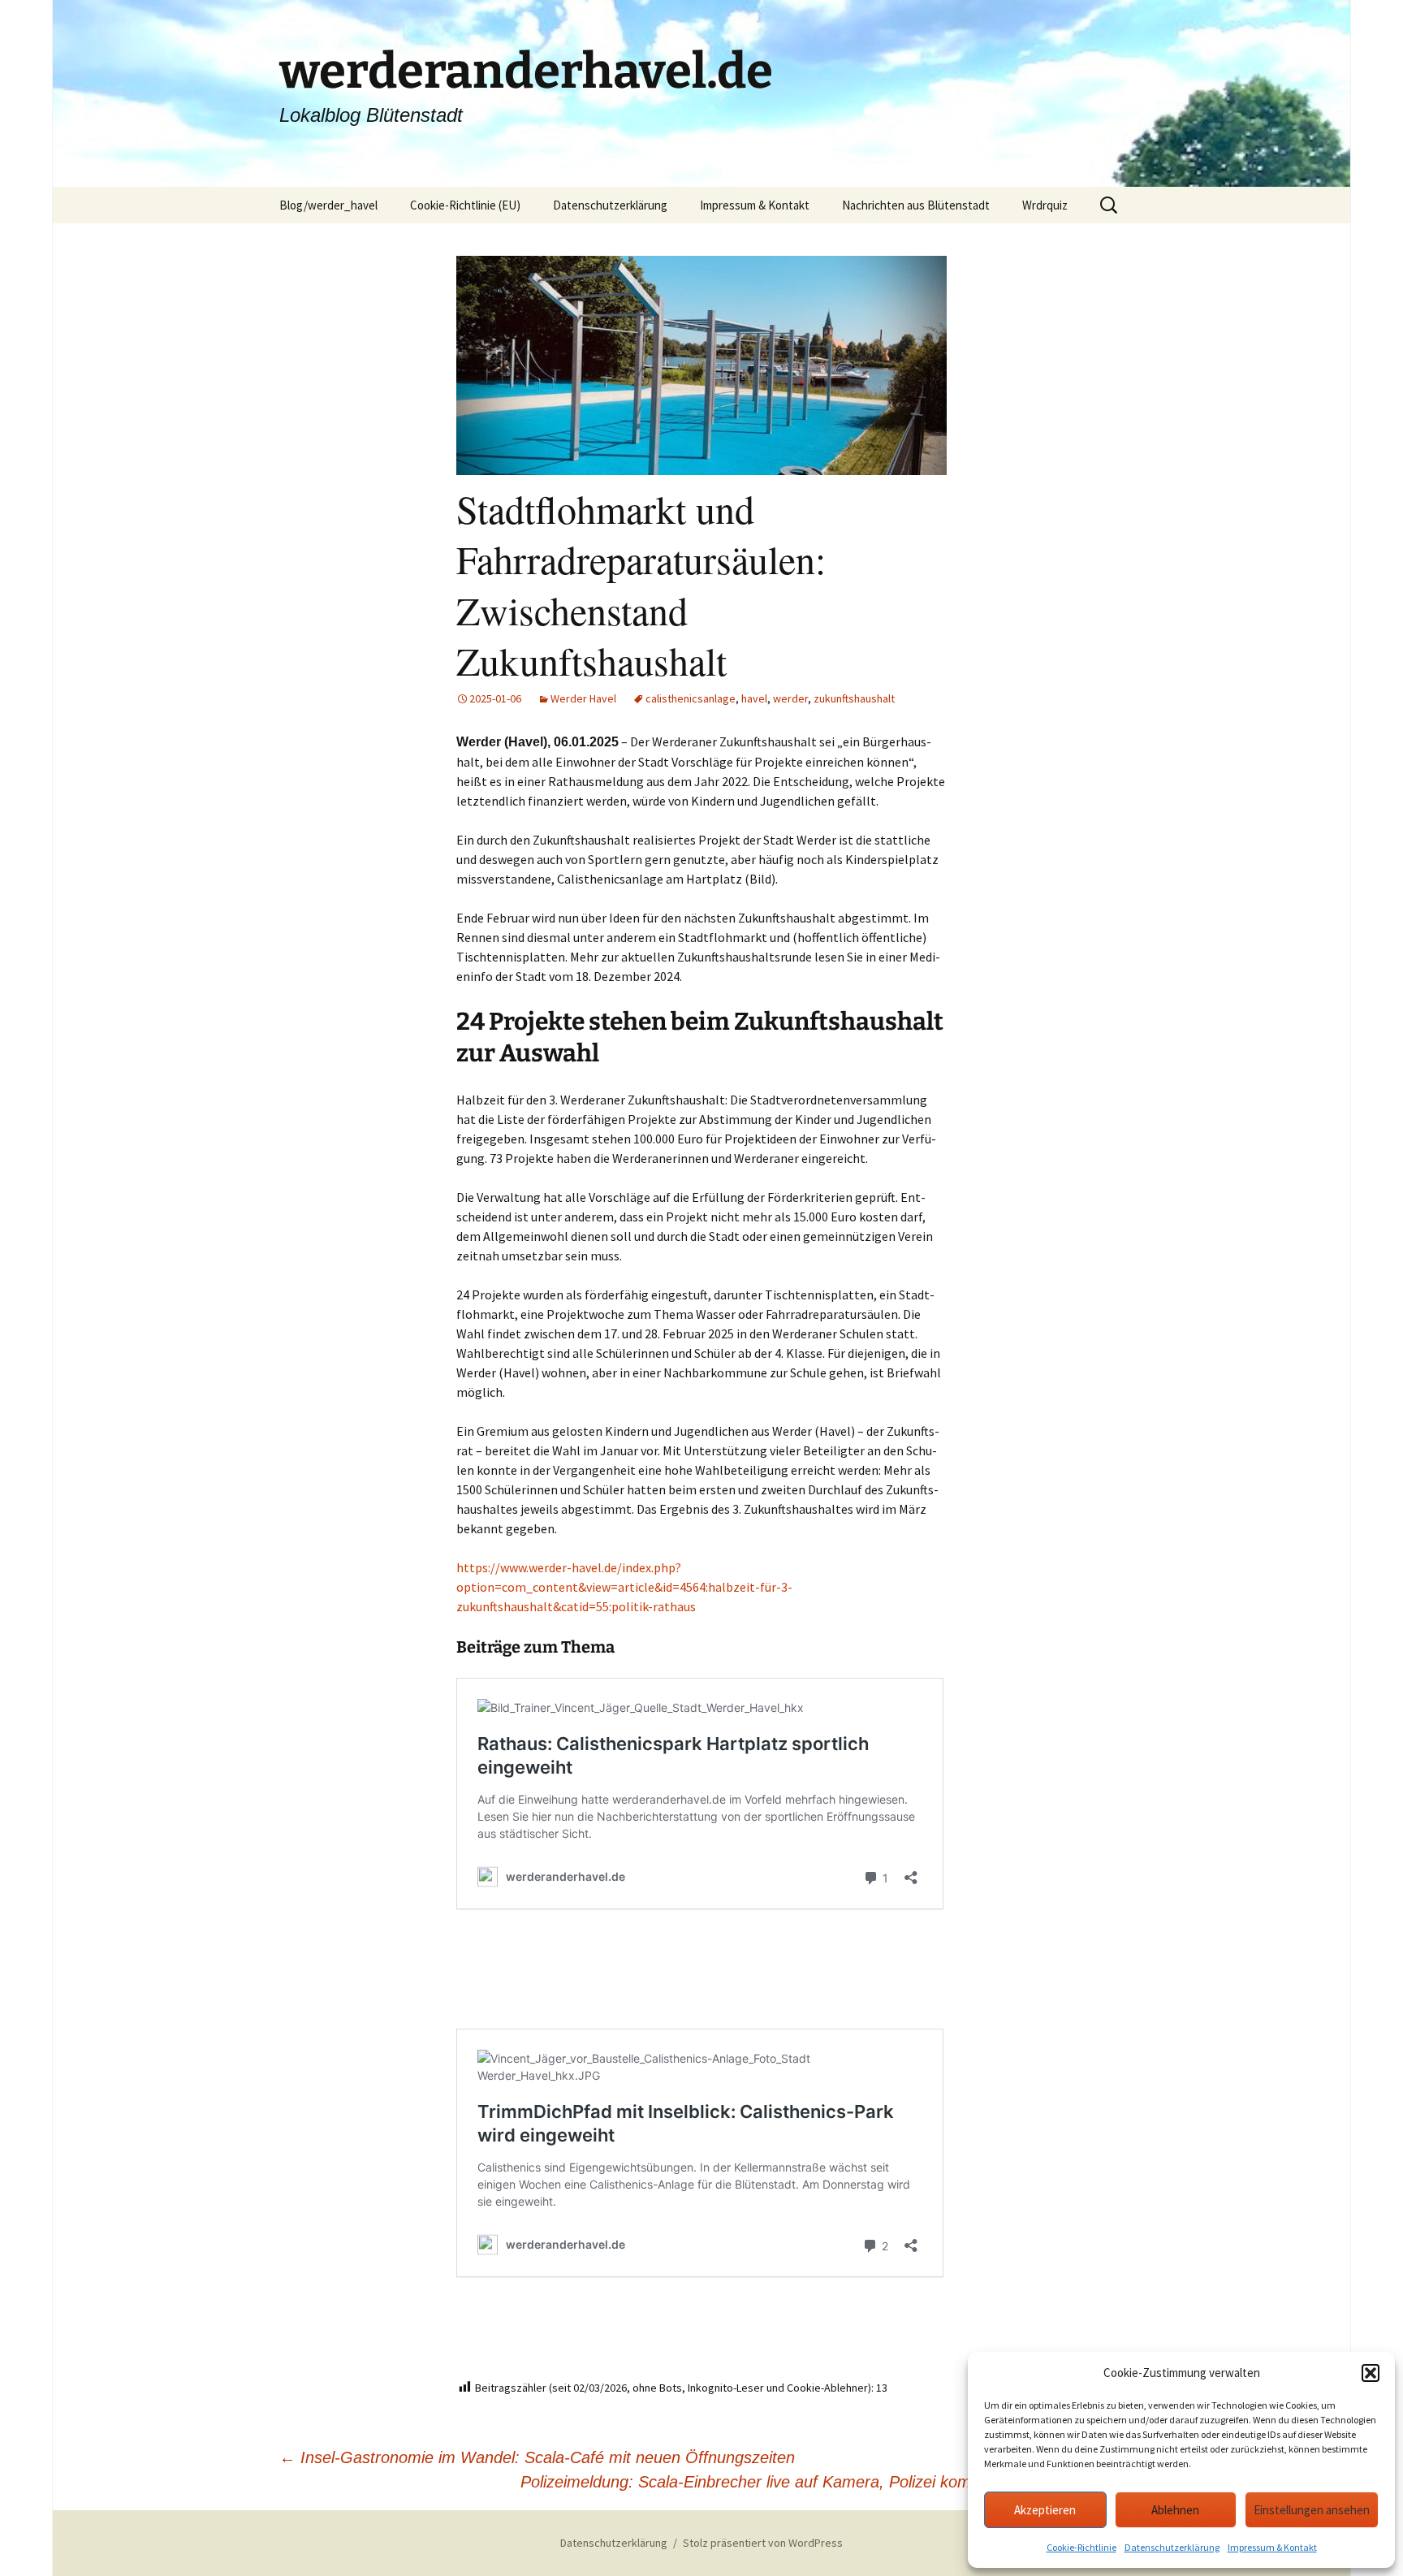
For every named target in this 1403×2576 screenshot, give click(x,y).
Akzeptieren (1045, 2510)
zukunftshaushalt (854, 698)
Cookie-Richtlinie (1081, 2547)
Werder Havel (583, 698)
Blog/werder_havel (328, 205)
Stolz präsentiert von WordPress (763, 2543)
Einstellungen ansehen (1312, 2510)
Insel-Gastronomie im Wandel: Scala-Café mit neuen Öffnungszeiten (537, 2457)
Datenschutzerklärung (1172, 2547)
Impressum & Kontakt (1272, 2547)
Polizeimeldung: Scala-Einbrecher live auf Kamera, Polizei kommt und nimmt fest (822, 2482)
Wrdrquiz (1045, 205)
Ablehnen (1175, 2510)
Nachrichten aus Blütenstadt (916, 205)
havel (754, 698)
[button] (1371, 2373)
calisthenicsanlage (691, 698)
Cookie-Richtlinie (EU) (465, 205)
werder (790, 698)
